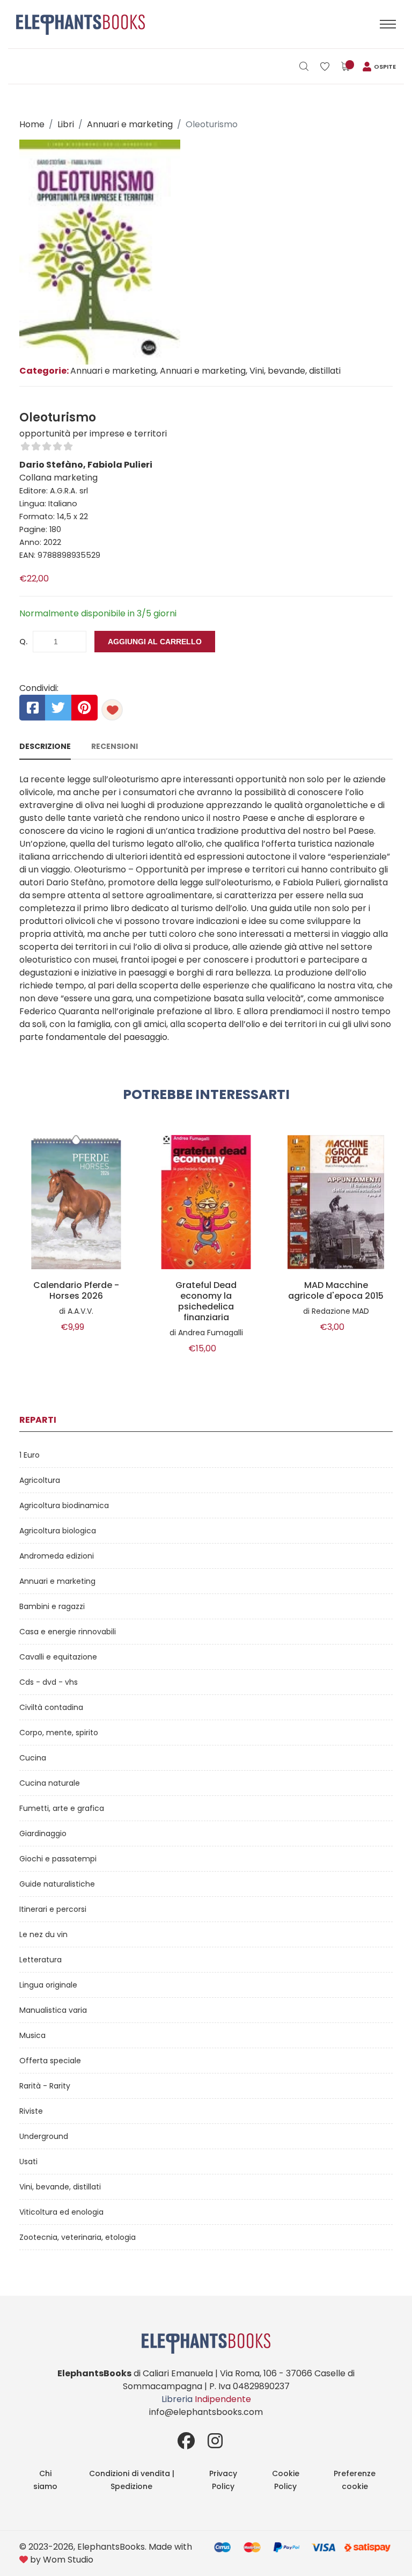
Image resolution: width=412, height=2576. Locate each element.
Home (32, 124)
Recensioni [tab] (115, 746)
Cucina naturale (50, 1783)
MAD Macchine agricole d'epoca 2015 (336, 1291)
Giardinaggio (43, 1833)
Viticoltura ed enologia (61, 2212)
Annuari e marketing (130, 124)
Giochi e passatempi (58, 1859)
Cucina (33, 1758)
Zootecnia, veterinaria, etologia (78, 2237)
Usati (28, 2162)
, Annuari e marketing (201, 371)
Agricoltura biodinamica (64, 1505)
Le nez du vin (43, 1934)
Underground (44, 2136)
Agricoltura (40, 1480)
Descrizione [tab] (45, 746)
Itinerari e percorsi (53, 1909)
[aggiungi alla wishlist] (112, 710)
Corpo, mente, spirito (59, 1733)
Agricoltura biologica (58, 1531)
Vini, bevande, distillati (60, 2187)
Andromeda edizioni (57, 1556)
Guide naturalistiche (57, 1884)
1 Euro (30, 1455)
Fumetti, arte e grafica (62, 1808)
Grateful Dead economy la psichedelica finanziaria (206, 1301)
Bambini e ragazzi (52, 1606)
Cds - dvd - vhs (49, 1682)
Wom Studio (68, 2560)
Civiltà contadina (51, 1707)
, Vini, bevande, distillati (293, 371)
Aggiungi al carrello (155, 642)
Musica (32, 2035)
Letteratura (41, 1960)
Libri (66, 124)
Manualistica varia (53, 2010)
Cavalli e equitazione (58, 1657)
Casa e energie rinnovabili (68, 1632)
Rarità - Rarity (45, 2086)
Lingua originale (48, 1985)
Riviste (31, 2111)
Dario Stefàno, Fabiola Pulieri (86, 465)
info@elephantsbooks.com (206, 2412)
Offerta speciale (50, 2061)
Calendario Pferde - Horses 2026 (76, 1291)
